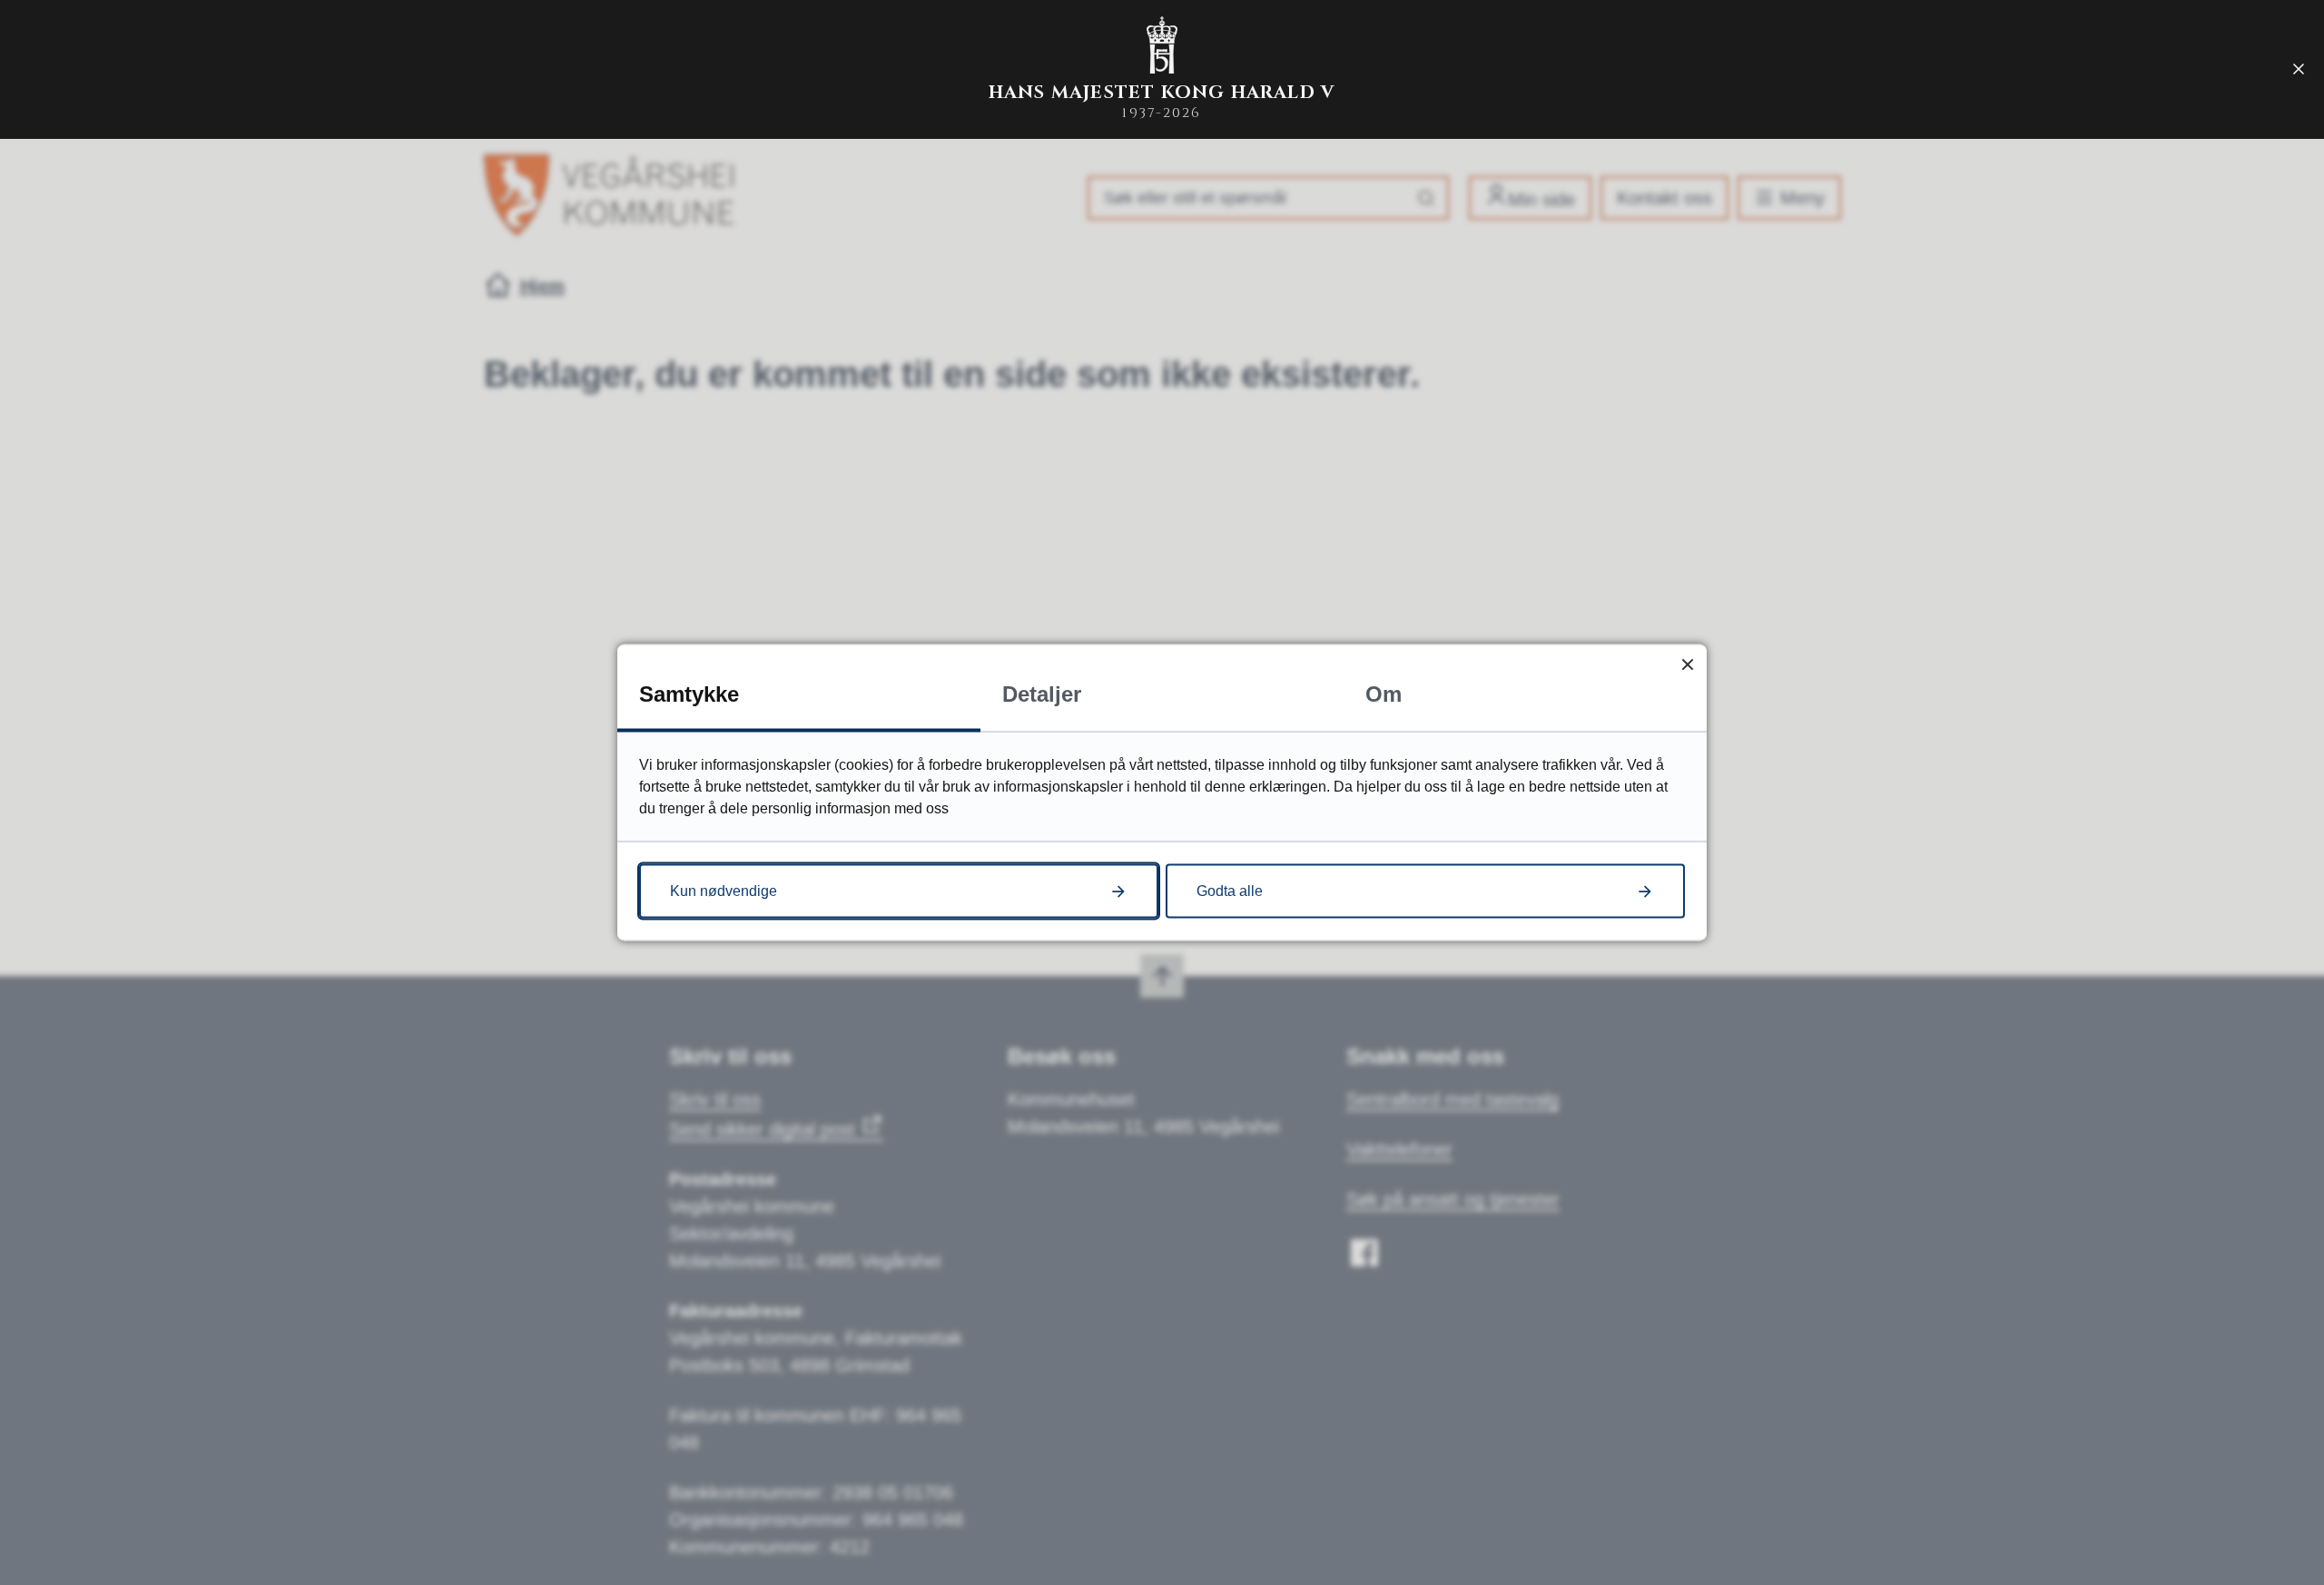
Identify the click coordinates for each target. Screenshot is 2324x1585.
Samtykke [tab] (689, 694)
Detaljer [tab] (1042, 694)
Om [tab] (1384, 694)
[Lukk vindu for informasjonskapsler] (1687, 664)
